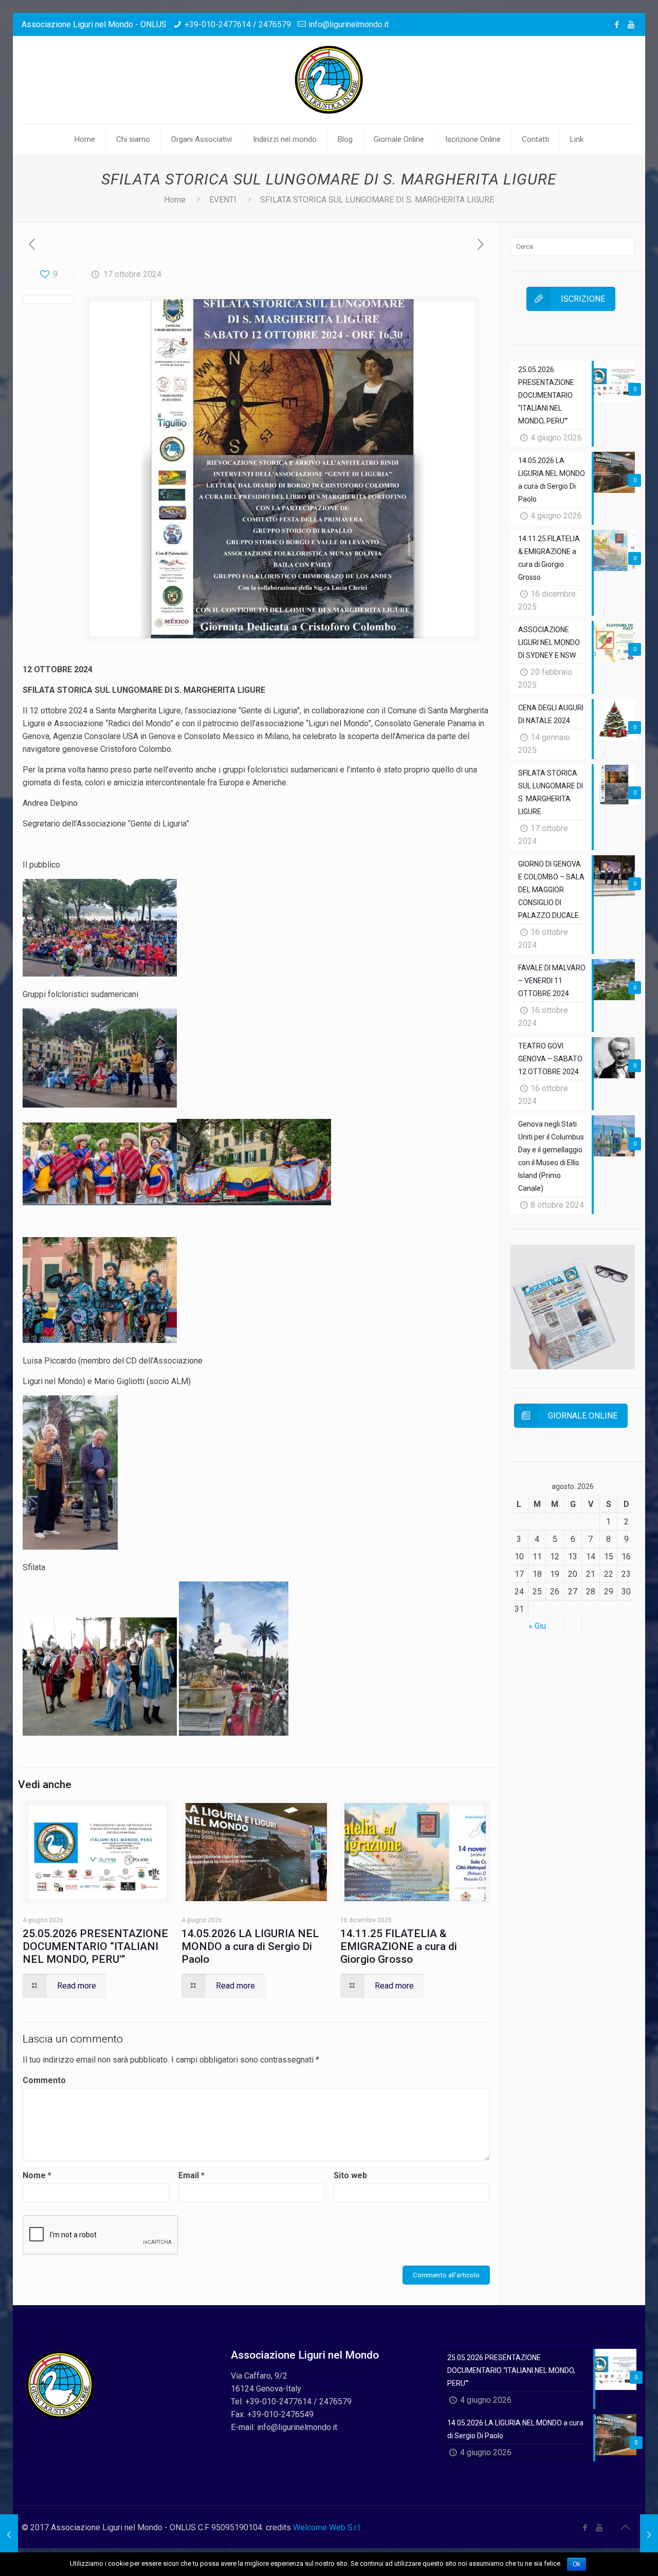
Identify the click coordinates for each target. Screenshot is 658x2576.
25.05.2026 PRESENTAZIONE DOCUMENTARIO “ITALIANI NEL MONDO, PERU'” (95, 1946)
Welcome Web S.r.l (326, 2527)
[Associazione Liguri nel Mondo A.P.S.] (329, 80)
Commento (44, 2080)
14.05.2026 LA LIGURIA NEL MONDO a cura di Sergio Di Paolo (250, 1946)
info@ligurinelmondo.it (349, 24)
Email (191, 2175)
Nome (37, 2175)
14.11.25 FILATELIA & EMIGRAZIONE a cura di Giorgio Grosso (399, 1946)
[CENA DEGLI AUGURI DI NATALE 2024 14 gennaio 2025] (649, 2535)
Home (175, 200)
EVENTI (223, 200)
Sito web (350, 2175)
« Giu (537, 1626)
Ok (577, 2564)
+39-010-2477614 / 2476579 (238, 24)
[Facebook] (617, 25)
